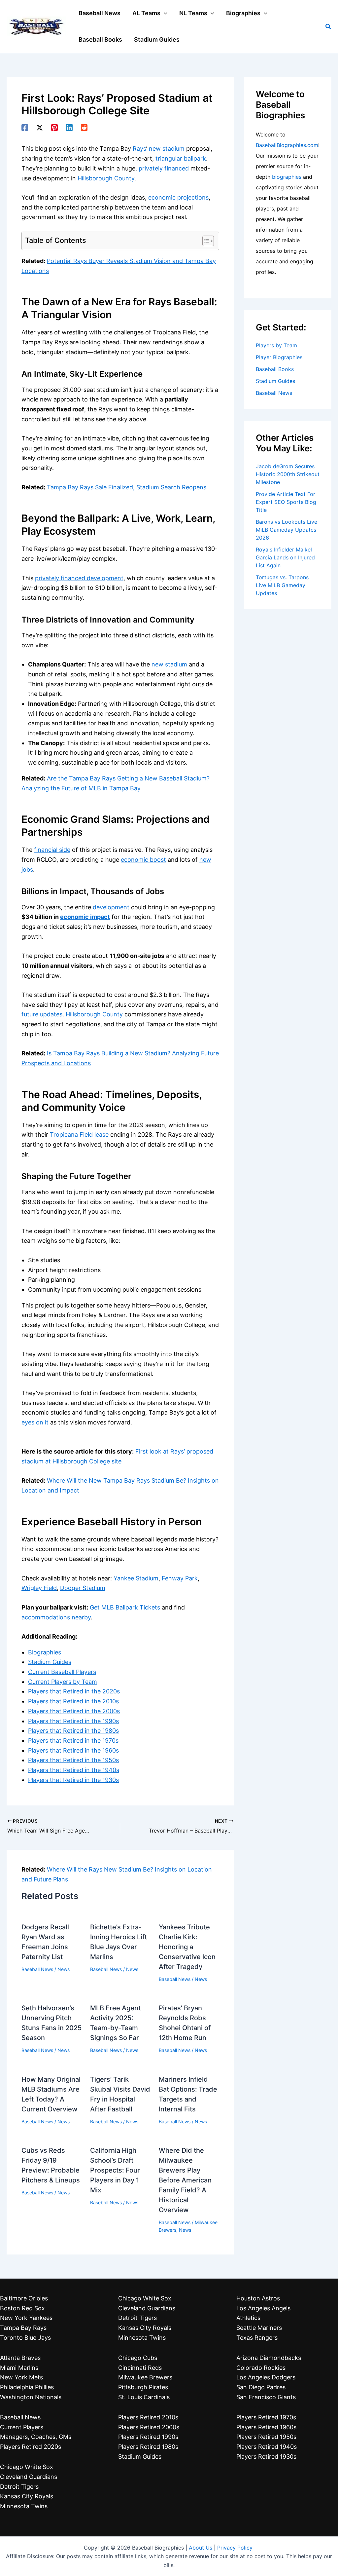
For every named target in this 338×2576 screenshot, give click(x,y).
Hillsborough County (106, 178)
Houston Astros (258, 2298)
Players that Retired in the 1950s (73, 1760)
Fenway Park (180, 1578)
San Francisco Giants (266, 2397)
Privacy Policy (235, 2548)
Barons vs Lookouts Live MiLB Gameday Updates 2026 (287, 530)
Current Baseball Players (62, 1672)
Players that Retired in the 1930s (73, 1780)
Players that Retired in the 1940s (74, 1770)
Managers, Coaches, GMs (36, 2437)
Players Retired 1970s (266, 2417)
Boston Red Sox (22, 2308)
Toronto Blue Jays (25, 2338)
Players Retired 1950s (266, 2437)
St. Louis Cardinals (144, 2397)
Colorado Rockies (261, 2368)
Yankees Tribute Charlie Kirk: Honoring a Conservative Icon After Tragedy (187, 1947)
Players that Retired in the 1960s (73, 1750)
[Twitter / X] (40, 127)
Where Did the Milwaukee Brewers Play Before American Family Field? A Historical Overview (185, 2180)
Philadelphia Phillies (27, 2387)
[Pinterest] (54, 127)
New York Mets (21, 2377)
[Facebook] (25, 127)
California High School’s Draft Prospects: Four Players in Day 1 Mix (115, 2170)
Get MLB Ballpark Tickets (125, 1607)
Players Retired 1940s (267, 2447)
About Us (201, 2548)
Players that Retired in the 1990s (73, 1721)
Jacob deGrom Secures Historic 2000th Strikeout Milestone (288, 474)
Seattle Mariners (259, 2328)
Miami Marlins (19, 2368)
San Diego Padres (261, 2387)
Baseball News (37, 1969)
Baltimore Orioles (24, 2298)
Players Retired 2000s (149, 2427)
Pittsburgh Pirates (143, 2387)
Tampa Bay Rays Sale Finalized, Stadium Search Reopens (127, 487)
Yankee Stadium (136, 1578)
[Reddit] (84, 127)
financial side (52, 850)
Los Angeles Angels (263, 2308)
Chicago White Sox (27, 2467)
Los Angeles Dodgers (266, 2377)
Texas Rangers (257, 2338)
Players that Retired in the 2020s (74, 1691)
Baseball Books (275, 369)
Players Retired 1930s (266, 2457)
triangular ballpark (181, 158)
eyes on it (35, 1422)
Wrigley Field (39, 1588)
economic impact (85, 917)
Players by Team (276, 345)
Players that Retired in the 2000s (74, 1711)
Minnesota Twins (24, 2506)
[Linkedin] (69, 127)
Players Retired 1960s (266, 2427)
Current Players (22, 2427)
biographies (287, 177)
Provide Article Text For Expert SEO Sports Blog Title (286, 502)
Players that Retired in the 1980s (73, 1731)
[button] (164, 13)
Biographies (45, 1652)
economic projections (178, 197)
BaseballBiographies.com (287, 145)
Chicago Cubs (138, 2358)
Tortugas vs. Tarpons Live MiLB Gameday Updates (282, 585)
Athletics (248, 2318)
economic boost (143, 860)
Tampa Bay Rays (23, 2328)
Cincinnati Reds (140, 2368)
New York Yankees (26, 2318)
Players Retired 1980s (148, 2447)
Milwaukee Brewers (145, 2377)
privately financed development (79, 578)
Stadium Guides (50, 1662)
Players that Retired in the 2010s (73, 1701)
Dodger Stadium (83, 1588)
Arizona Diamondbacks (269, 2358)
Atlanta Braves (20, 2358)
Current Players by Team (63, 1682)
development (111, 907)
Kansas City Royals (27, 2496)
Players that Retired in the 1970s (73, 1741)
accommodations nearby (56, 1617)
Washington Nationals (31, 2397)
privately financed (164, 168)
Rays (139, 149)
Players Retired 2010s (148, 2417)
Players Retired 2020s (31, 2447)
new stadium (167, 149)
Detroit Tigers (19, 2487)
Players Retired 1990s (148, 2437)
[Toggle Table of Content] (205, 241)
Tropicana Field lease (79, 1135)
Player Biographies (279, 357)
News (64, 1969)
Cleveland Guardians (29, 2477)
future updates (42, 1014)
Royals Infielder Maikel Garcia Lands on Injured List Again (285, 557)
